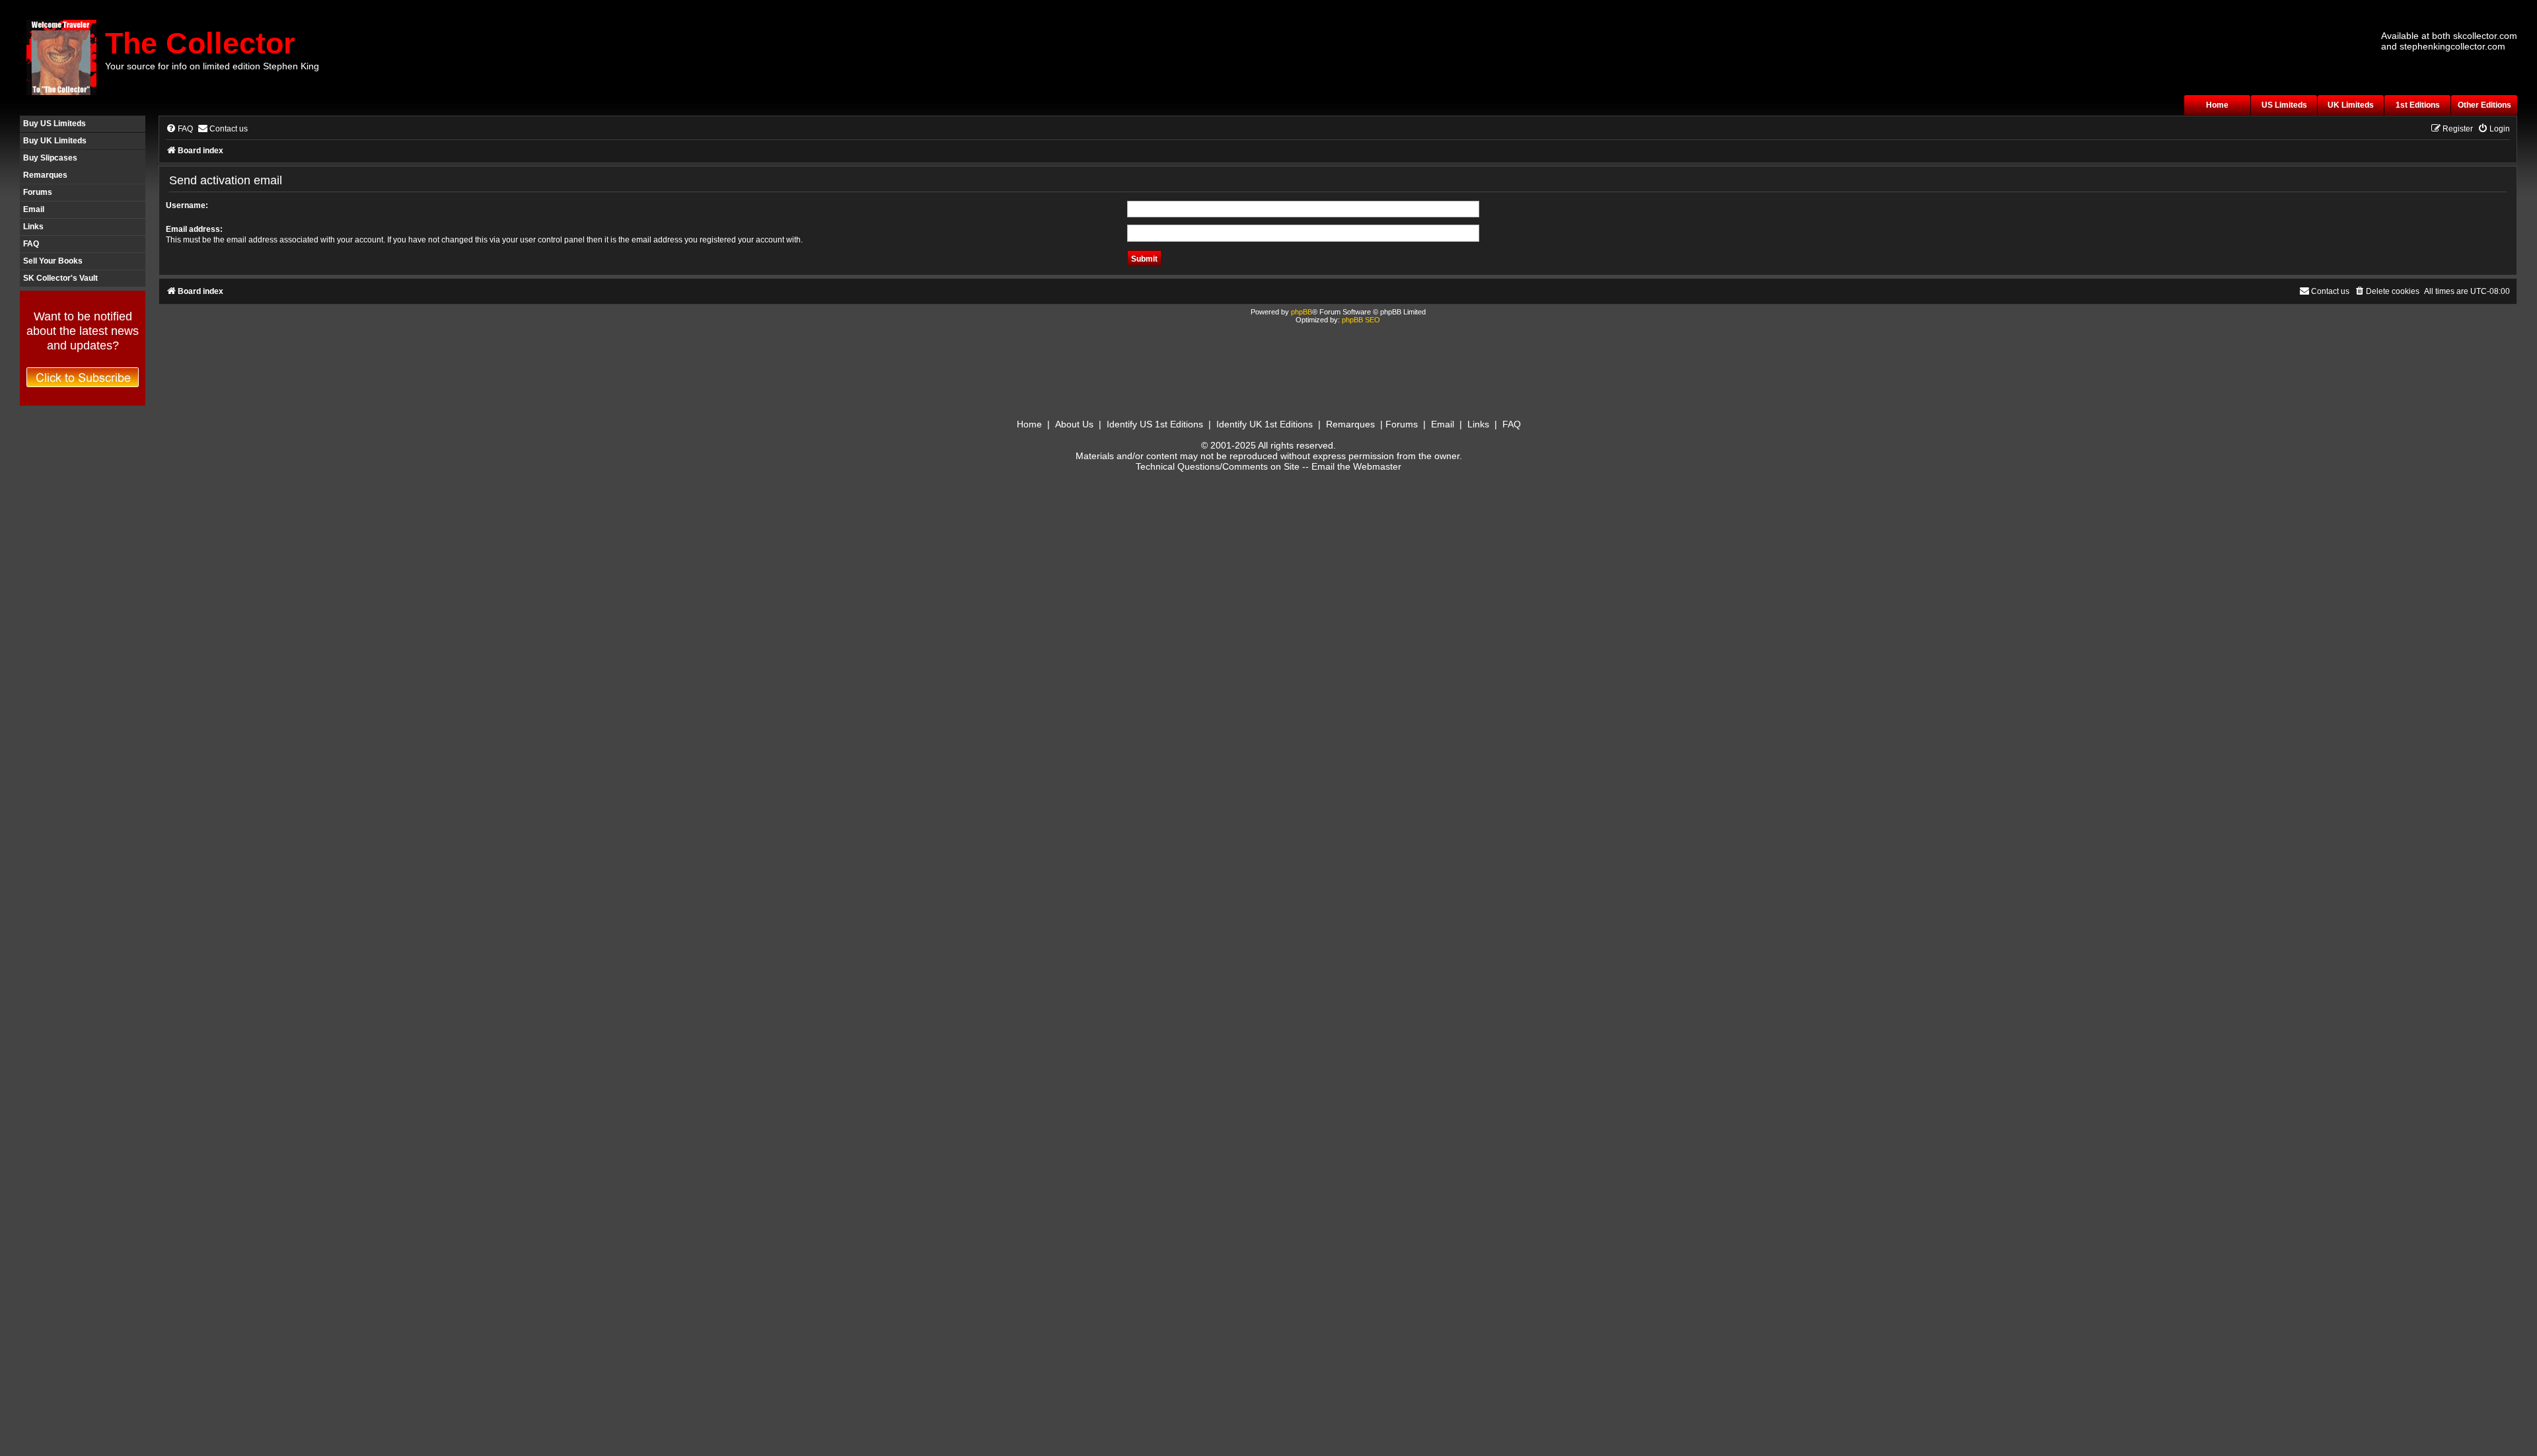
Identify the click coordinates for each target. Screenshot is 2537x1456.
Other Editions (2484, 105)
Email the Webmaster (1356, 466)
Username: (187, 205)
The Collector (200, 43)
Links (33, 227)
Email (34, 209)
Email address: (194, 229)
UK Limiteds (2351, 105)
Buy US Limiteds (55, 124)
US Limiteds (2284, 105)
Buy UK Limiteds (55, 141)
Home (2217, 105)
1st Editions (2418, 105)
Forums (38, 192)
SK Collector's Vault (60, 278)
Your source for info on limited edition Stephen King (212, 66)
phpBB (1302, 312)
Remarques (45, 175)
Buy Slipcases (50, 158)
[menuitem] (179, 129)
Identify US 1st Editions (1155, 424)
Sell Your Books (53, 261)
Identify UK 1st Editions (1265, 424)
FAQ (31, 244)
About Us (1074, 424)
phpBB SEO (1361, 320)
